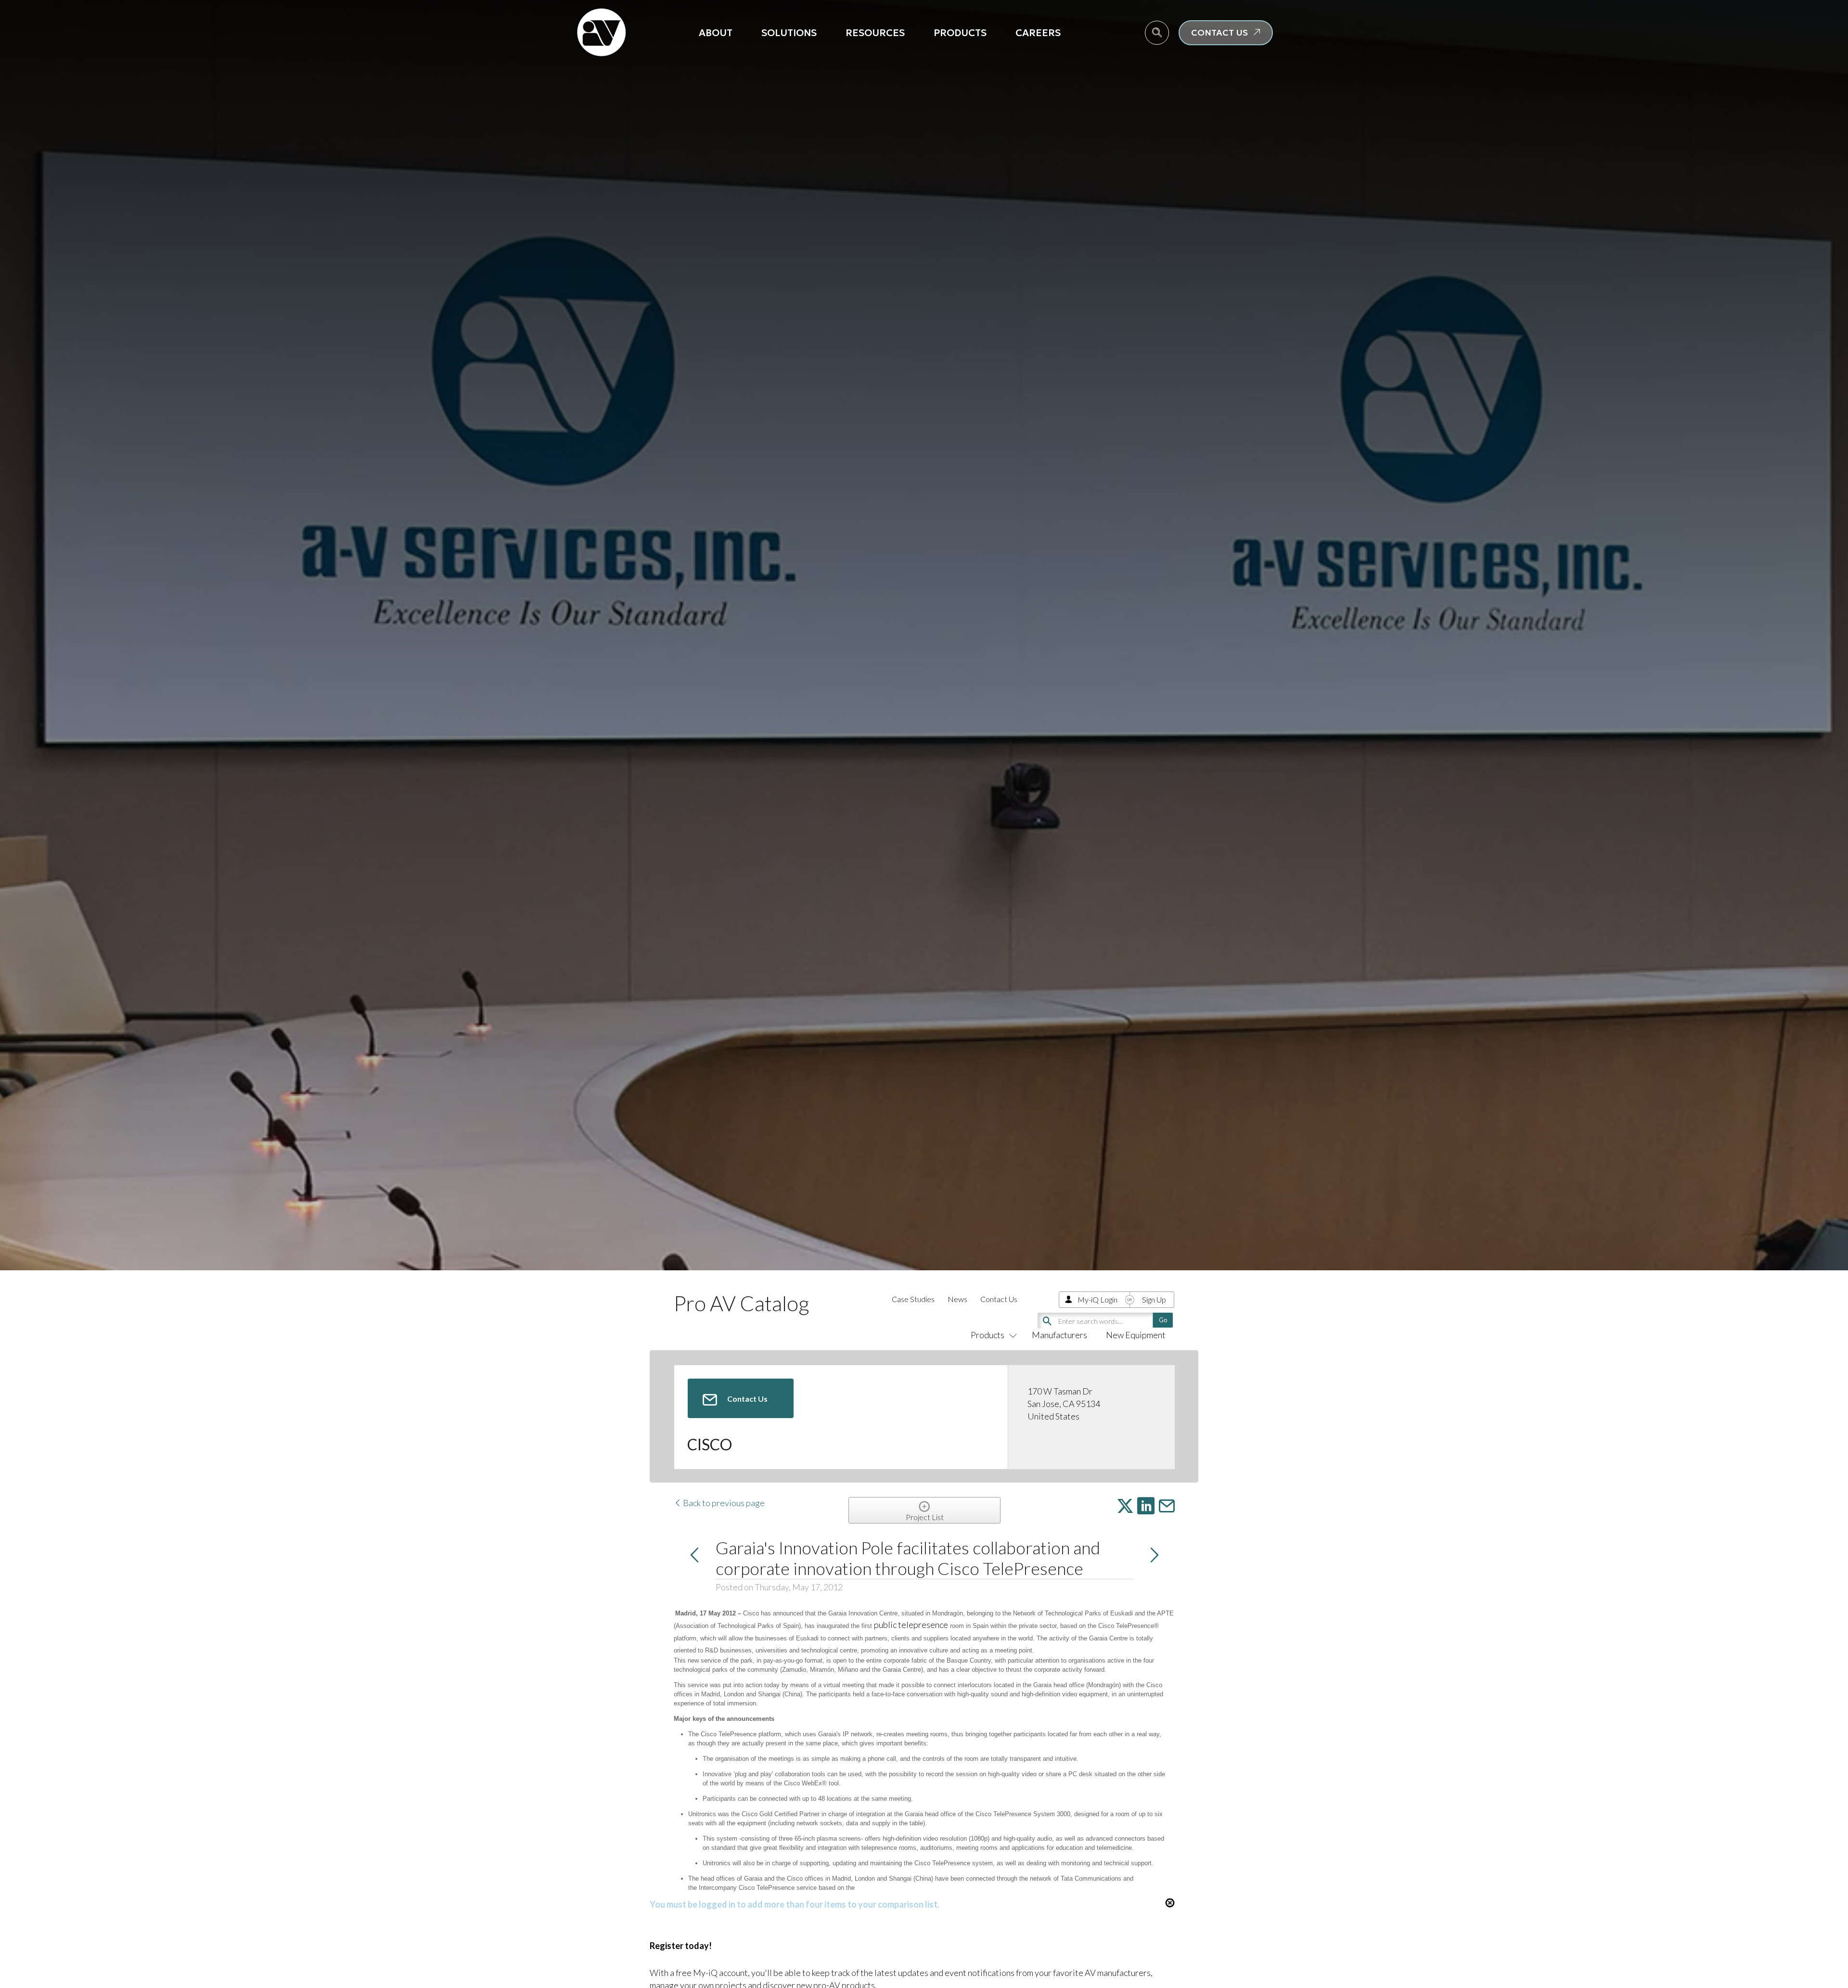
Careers (1038, 33)
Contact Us (999, 1299)
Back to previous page (723, 1503)
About (716, 33)
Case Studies (913, 1299)
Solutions (789, 33)
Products (960, 33)
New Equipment (1136, 1335)
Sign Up (1154, 1299)
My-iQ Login (1097, 1299)
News (957, 1299)
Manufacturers (1059, 1335)
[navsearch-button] (1157, 33)
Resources (875, 33)
